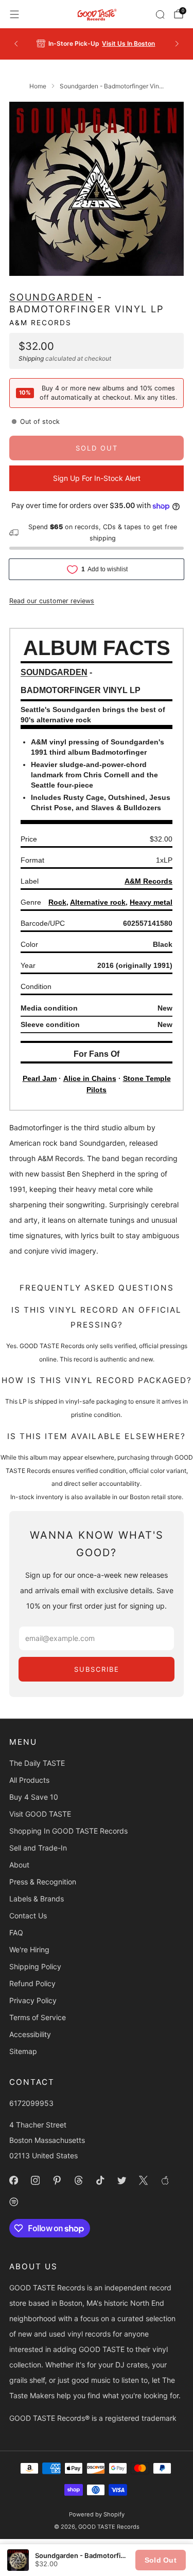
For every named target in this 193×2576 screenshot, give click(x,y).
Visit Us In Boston (128, 43)
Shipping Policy (35, 1966)
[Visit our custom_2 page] (13, 2202)
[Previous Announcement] (16, 44)
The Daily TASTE (37, 1763)
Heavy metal (151, 902)
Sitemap (23, 2051)
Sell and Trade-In (38, 1848)
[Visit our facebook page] (13, 2180)
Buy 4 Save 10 (34, 1797)
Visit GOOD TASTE (40, 1814)
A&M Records (40, 323)
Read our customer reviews (52, 601)
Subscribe (97, 1669)
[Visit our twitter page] (121, 2180)
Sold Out (161, 2560)
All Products (29, 1780)
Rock (57, 902)
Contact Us (28, 1916)
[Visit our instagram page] (35, 2180)
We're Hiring (29, 1949)
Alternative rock (98, 902)
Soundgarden (51, 297)
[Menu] (14, 14)
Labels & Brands (37, 1899)
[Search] (160, 14)
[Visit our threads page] (78, 2180)
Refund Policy (32, 1983)
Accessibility (30, 2034)
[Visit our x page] (143, 2180)
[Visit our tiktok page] (100, 2180)
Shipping (31, 358)
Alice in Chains (90, 1078)
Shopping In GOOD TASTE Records (68, 1831)
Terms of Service (38, 2017)
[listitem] (97, 44)
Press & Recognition (43, 1882)
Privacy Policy (33, 2000)
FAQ (16, 1933)
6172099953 (31, 2103)
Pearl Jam (40, 1078)
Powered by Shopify (97, 2514)
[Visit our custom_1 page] (165, 2180)
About (19, 1865)
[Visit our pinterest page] (57, 2180)
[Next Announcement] (177, 44)
